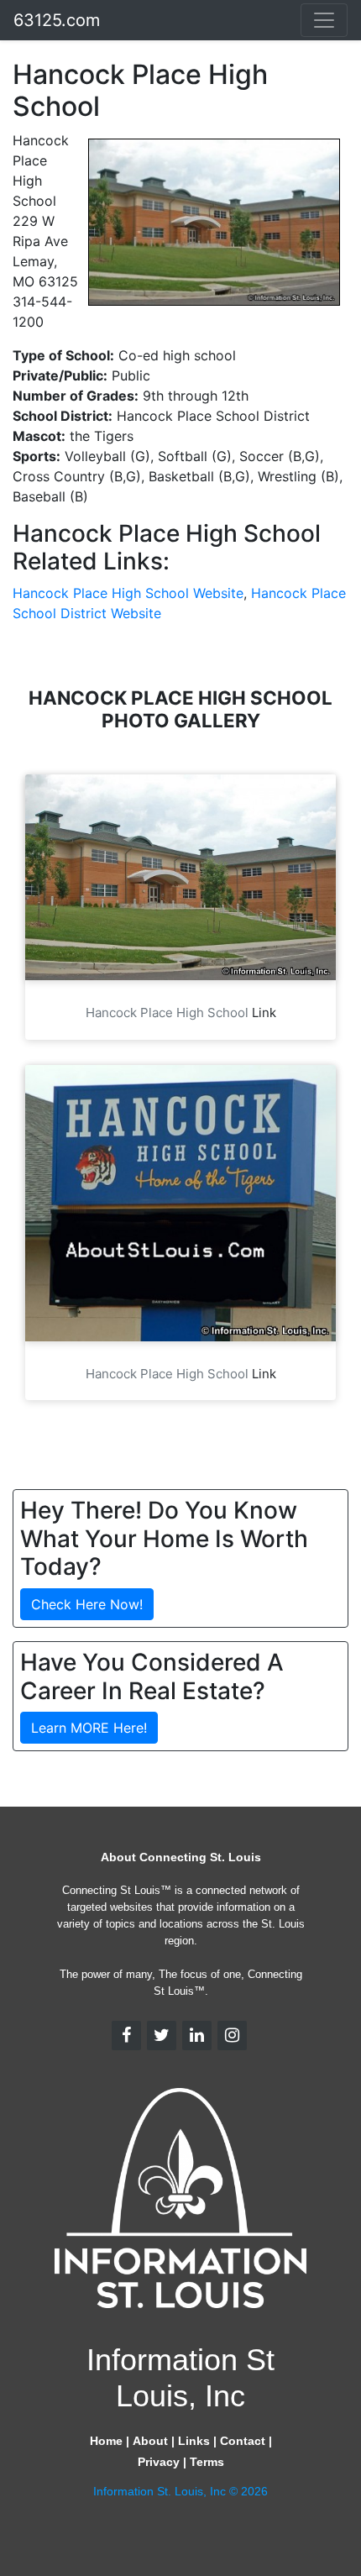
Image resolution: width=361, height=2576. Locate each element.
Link (264, 1013)
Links (194, 2441)
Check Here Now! (87, 1604)
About (150, 2441)
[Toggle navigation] (324, 20)
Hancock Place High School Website (128, 593)
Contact (243, 2441)
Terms (207, 2462)
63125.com (57, 20)
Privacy (159, 2462)
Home (106, 2441)
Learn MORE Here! (89, 1728)
